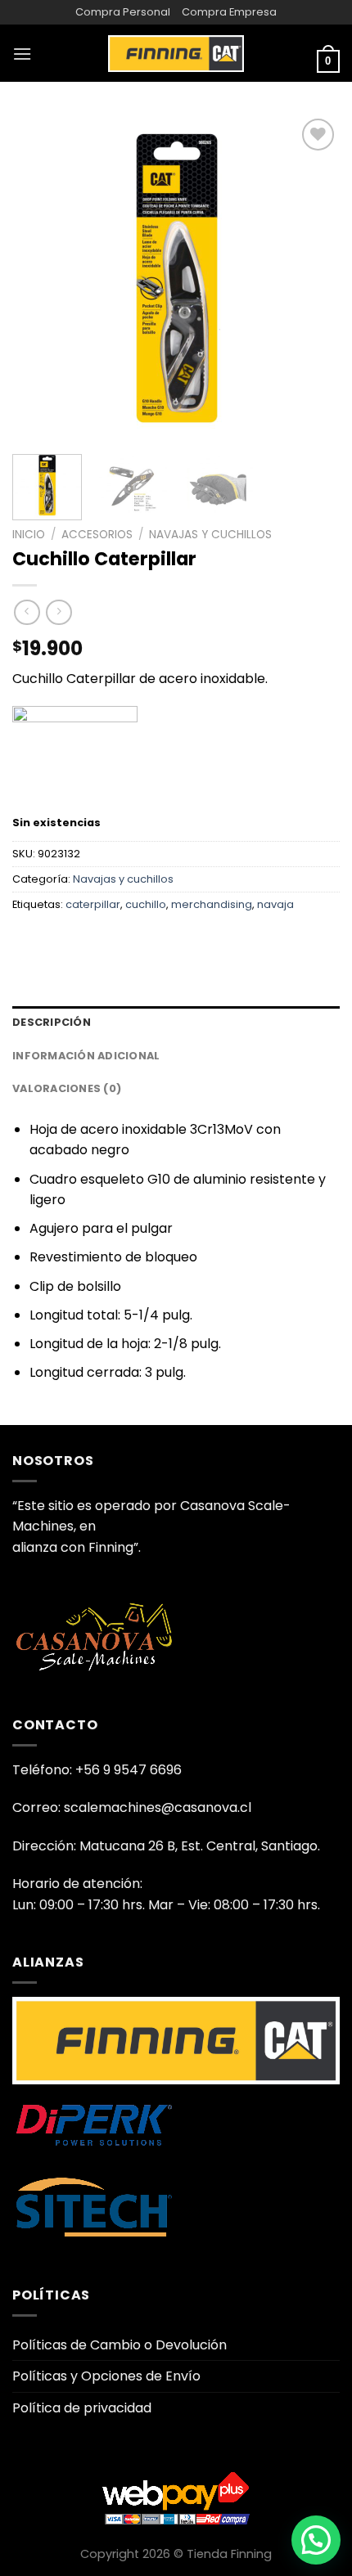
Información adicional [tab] (86, 1056)
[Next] (313, 278)
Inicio (29, 535)
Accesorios (97, 535)
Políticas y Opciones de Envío (106, 2376)
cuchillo (146, 904)
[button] (316, 2540)
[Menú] (22, 54)
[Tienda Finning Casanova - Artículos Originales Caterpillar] (176, 53)
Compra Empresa (229, 12)
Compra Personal (123, 12)
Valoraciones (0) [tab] (67, 1088)
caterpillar (93, 904)
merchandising (212, 904)
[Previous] (39, 278)
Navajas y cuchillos (210, 535)
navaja (275, 904)
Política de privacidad (82, 2408)
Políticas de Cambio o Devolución (120, 2345)
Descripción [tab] (52, 1022)
